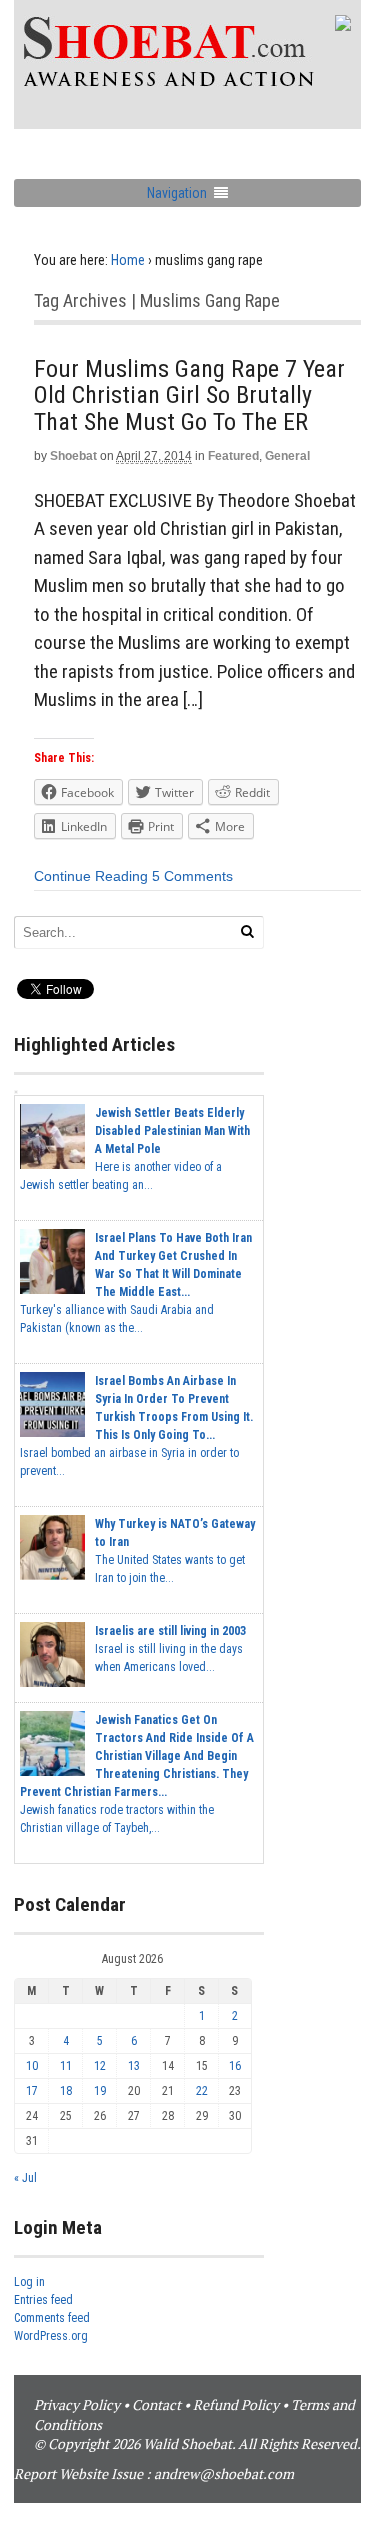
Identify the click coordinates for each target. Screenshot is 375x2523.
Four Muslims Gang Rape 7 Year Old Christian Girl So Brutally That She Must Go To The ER (189, 395)
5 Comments (192, 876)
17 (32, 2091)
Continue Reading (91, 876)
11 (66, 2066)
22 (202, 2091)
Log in (29, 2282)
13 (134, 2066)
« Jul (25, 2178)
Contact (156, 2404)
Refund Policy (236, 2404)
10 (32, 2066)
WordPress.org (51, 2336)
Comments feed (52, 2318)
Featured (233, 456)
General (287, 456)
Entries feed (43, 2300)
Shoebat (73, 456)
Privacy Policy (77, 2404)
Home (128, 260)
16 (235, 2066)
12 (100, 2066)
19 (100, 2091)
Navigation (177, 193)
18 (66, 2091)
